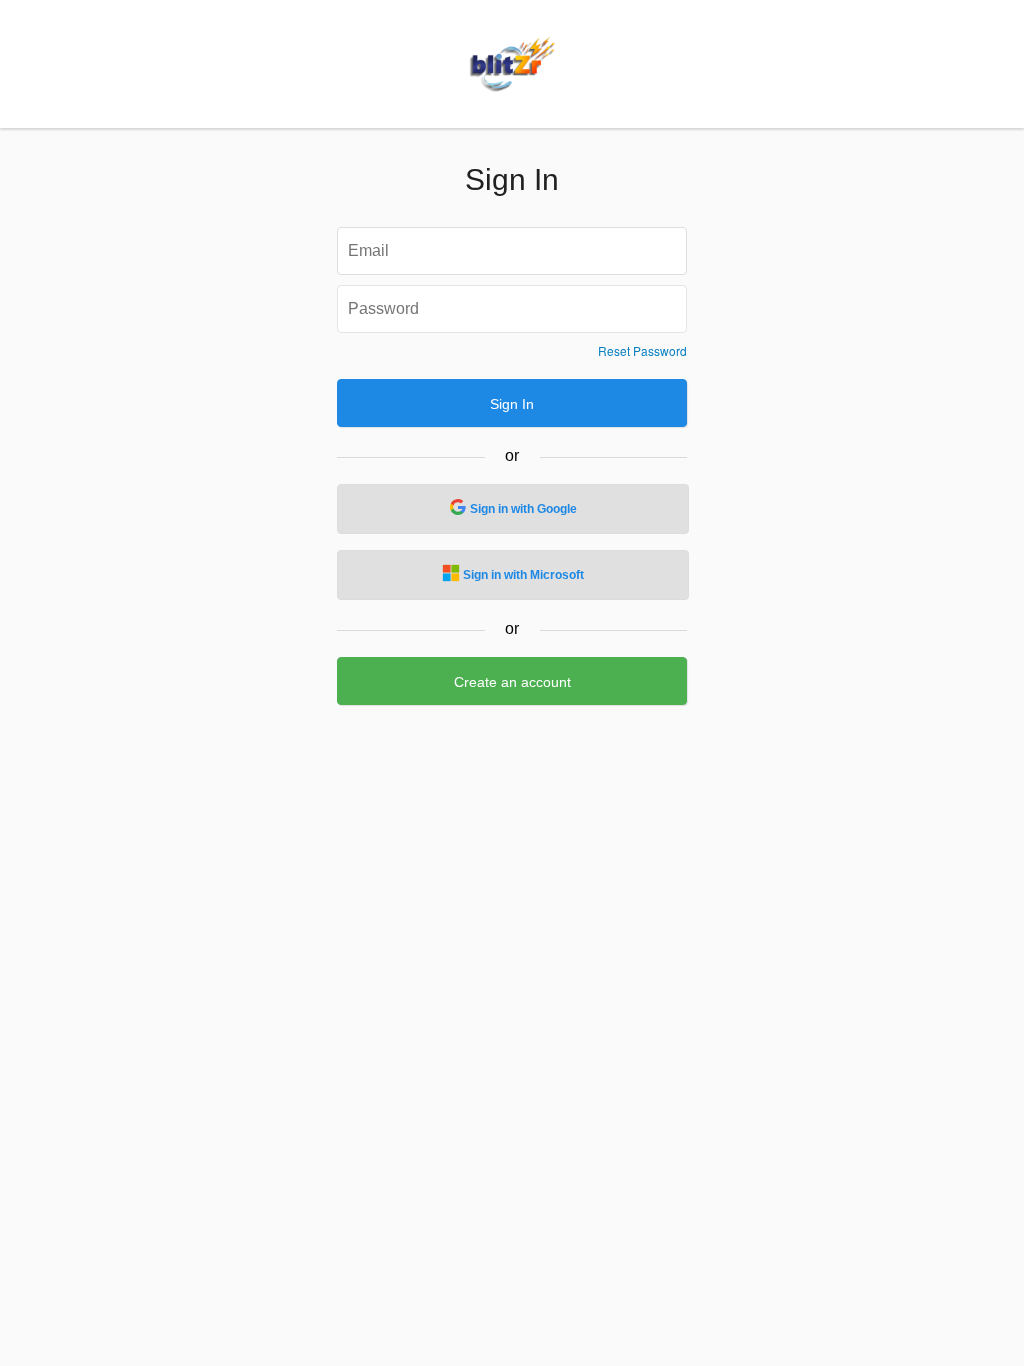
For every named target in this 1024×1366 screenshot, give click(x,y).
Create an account (512, 682)
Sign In (512, 404)
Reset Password (642, 351)
